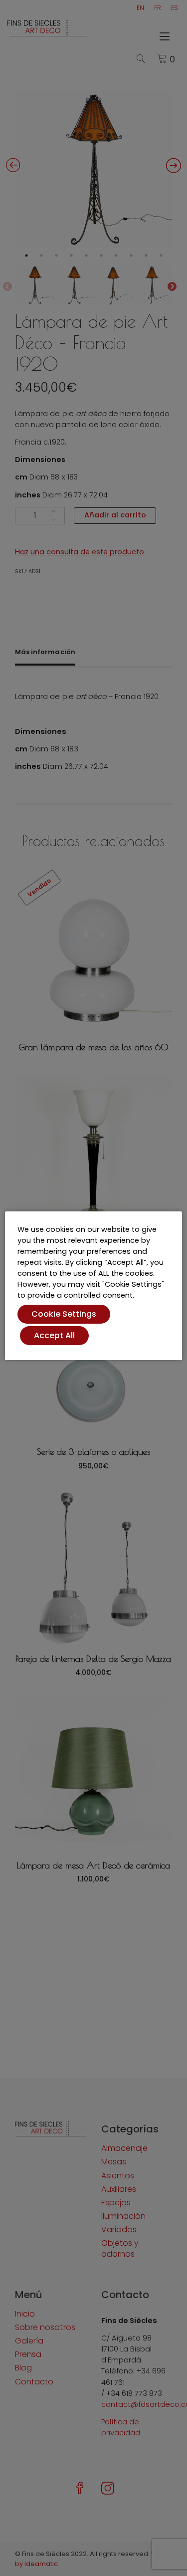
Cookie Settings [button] (64, 1314)
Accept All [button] (54, 1335)
